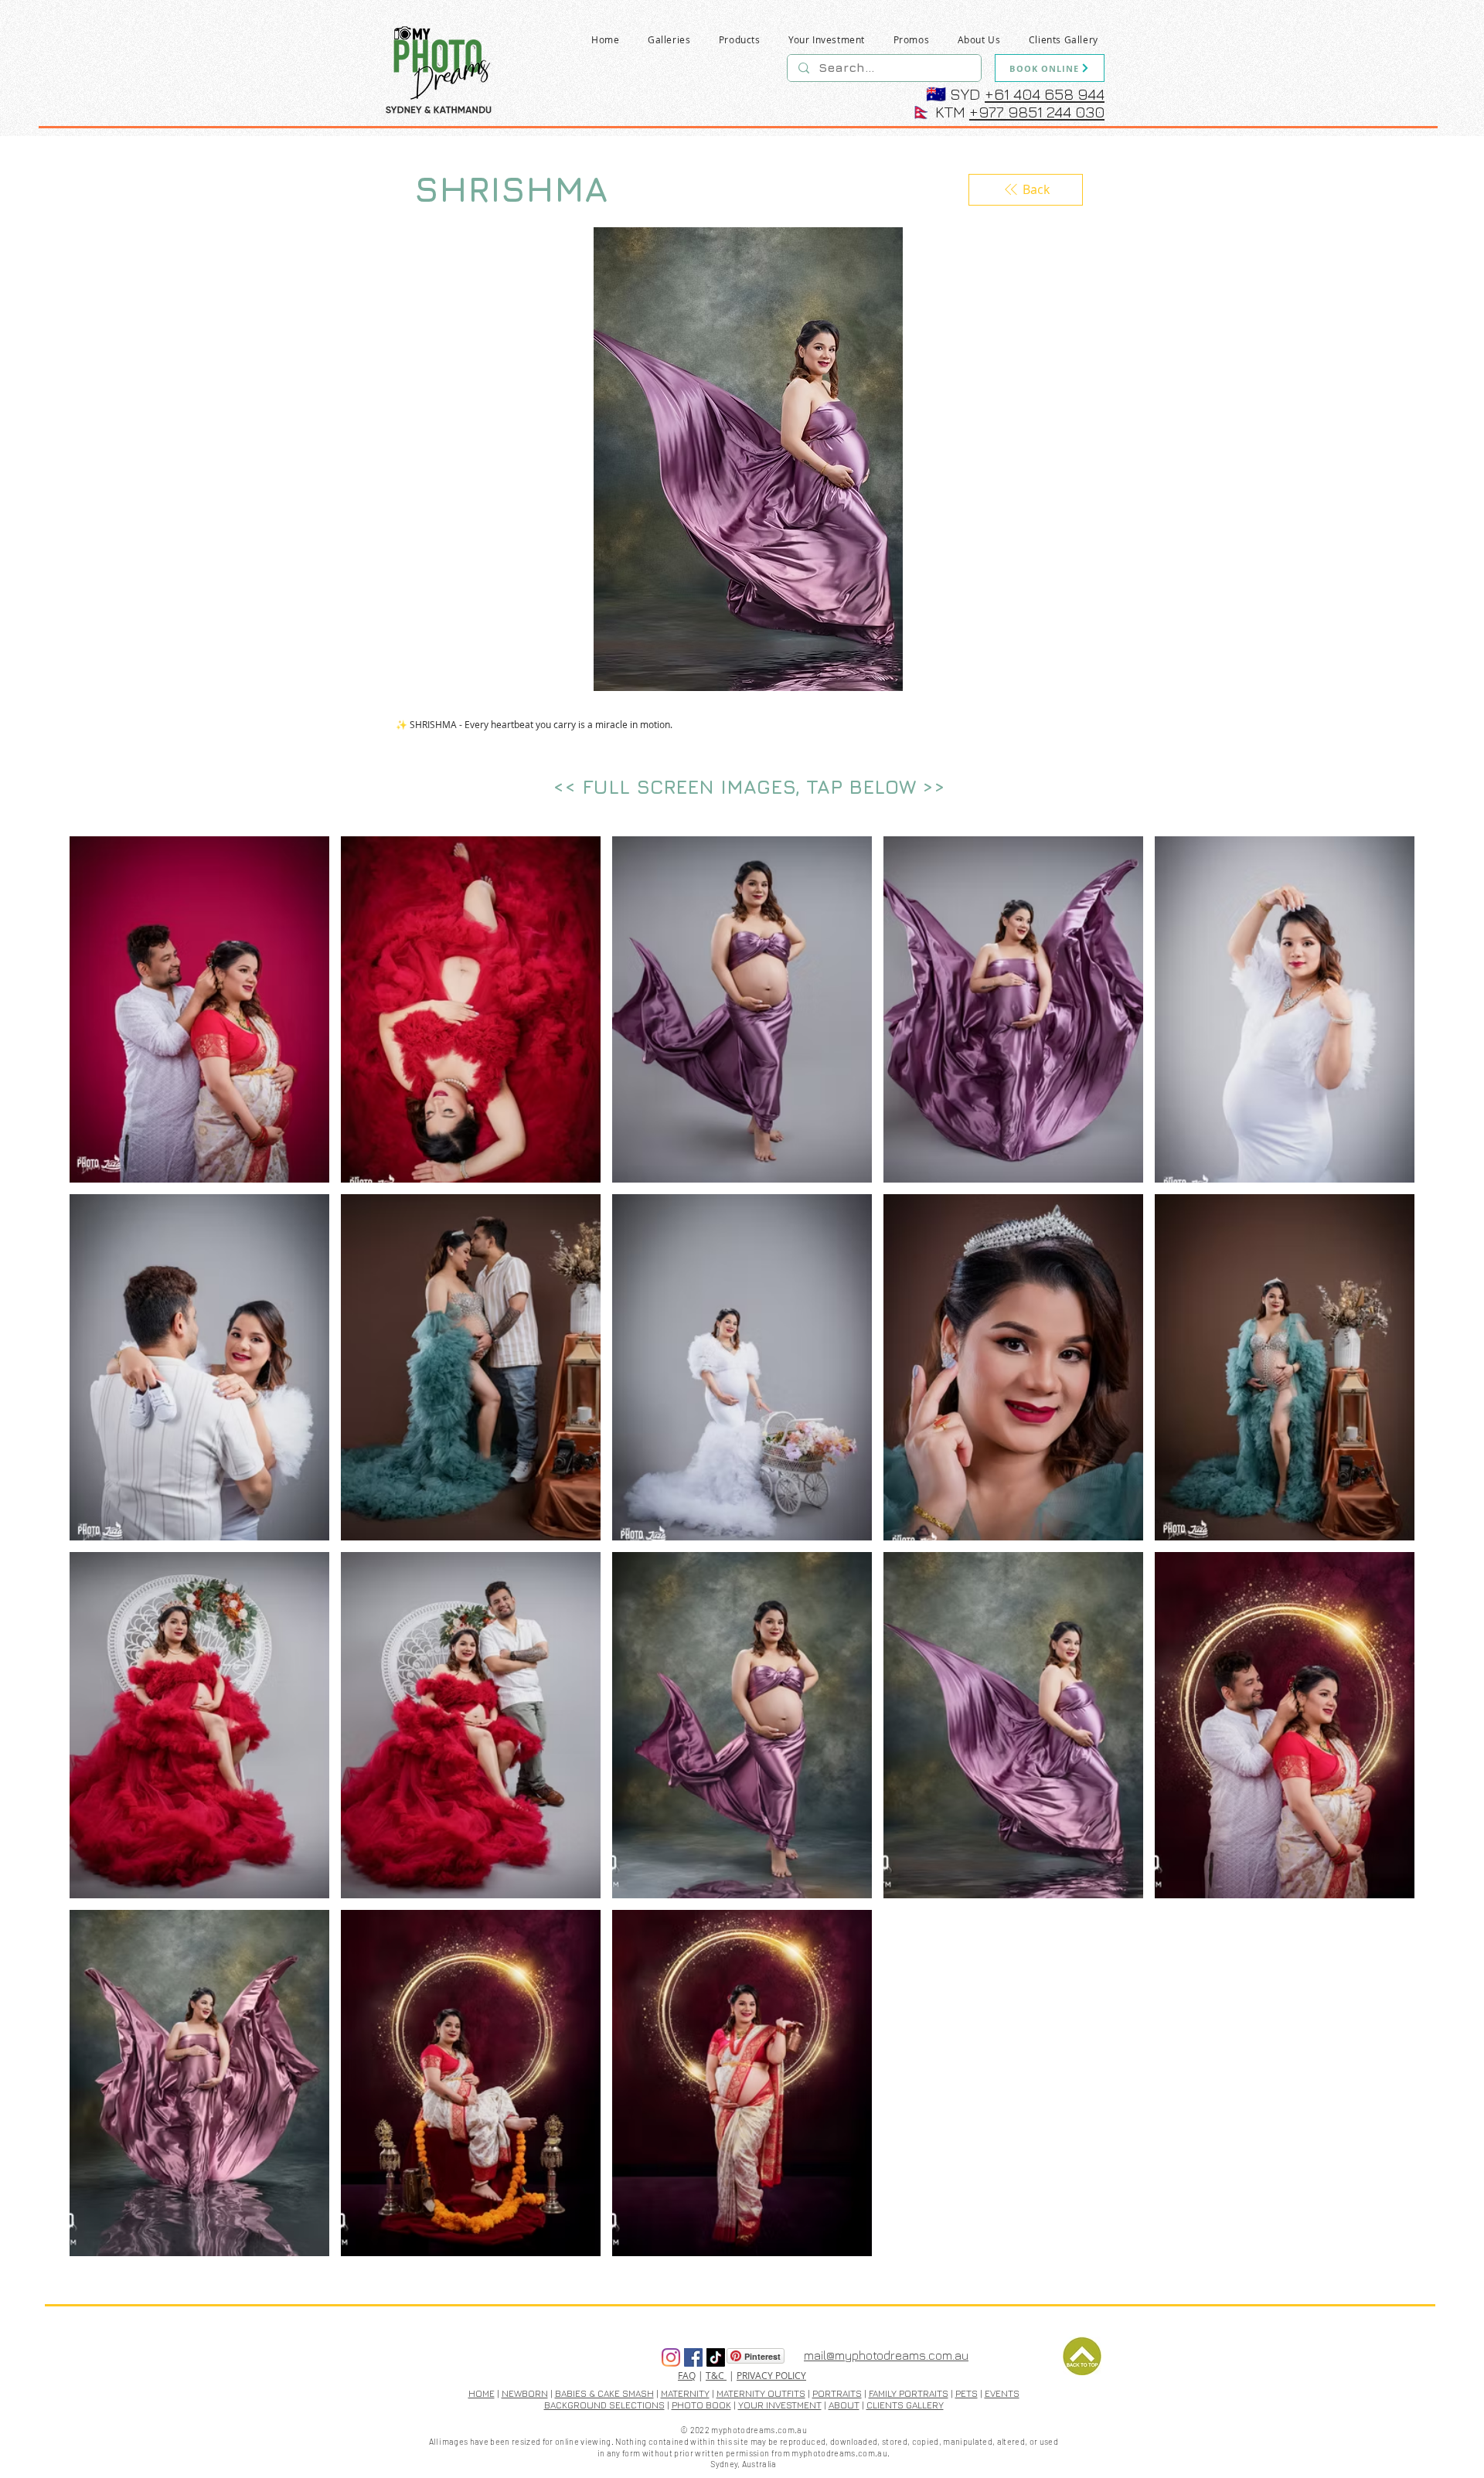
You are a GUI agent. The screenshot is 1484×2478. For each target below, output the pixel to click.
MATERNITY (685, 2393)
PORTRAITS (837, 2393)
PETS (967, 2393)
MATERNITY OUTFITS (761, 2393)
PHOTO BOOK (701, 2405)
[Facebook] (693, 2357)
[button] (669, 39)
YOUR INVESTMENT (780, 2405)
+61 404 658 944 (1045, 94)
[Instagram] (671, 2357)
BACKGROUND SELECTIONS (604, 2405)
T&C (716, 2375)
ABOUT (844, 2405)
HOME (482, 2393)
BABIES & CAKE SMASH (604, 2393)
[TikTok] (716, 2357)
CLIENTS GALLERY (905, 2405)
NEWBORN (525, 2393)
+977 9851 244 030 (1037, 112)
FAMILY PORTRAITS (909, 2393)
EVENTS (1002, 2393)
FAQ (687, 2375)
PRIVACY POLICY (771, 2375)
